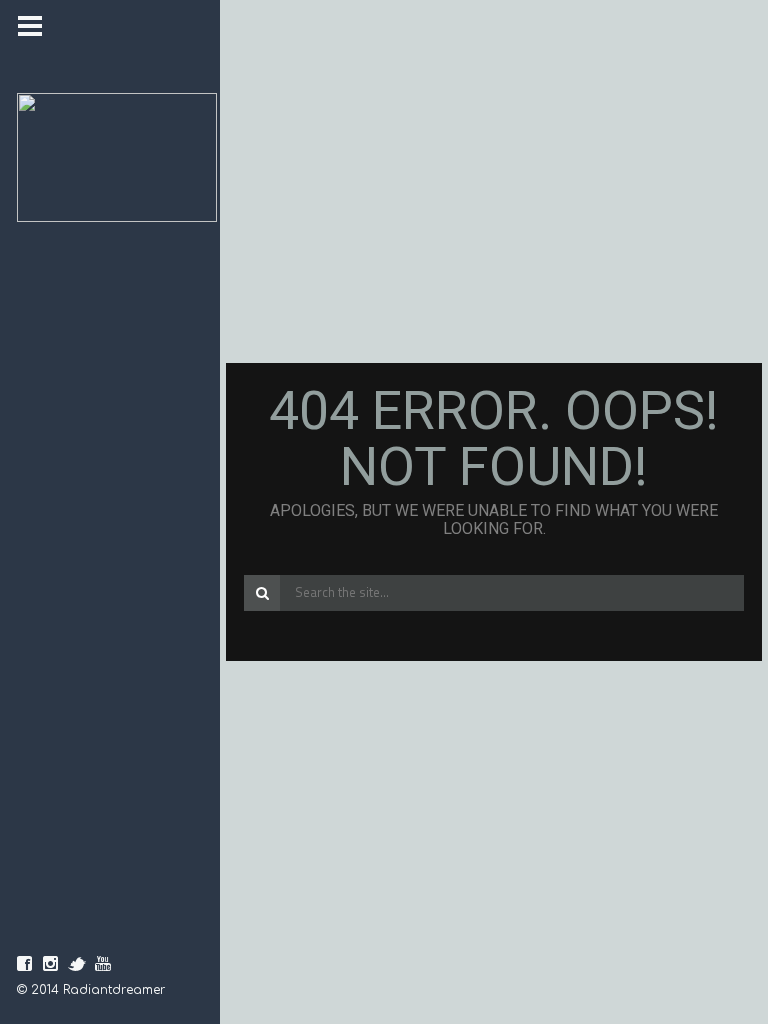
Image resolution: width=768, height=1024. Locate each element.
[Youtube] (103, 964)
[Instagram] (51, 964)
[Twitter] (77, 964)
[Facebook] (25, 964)
